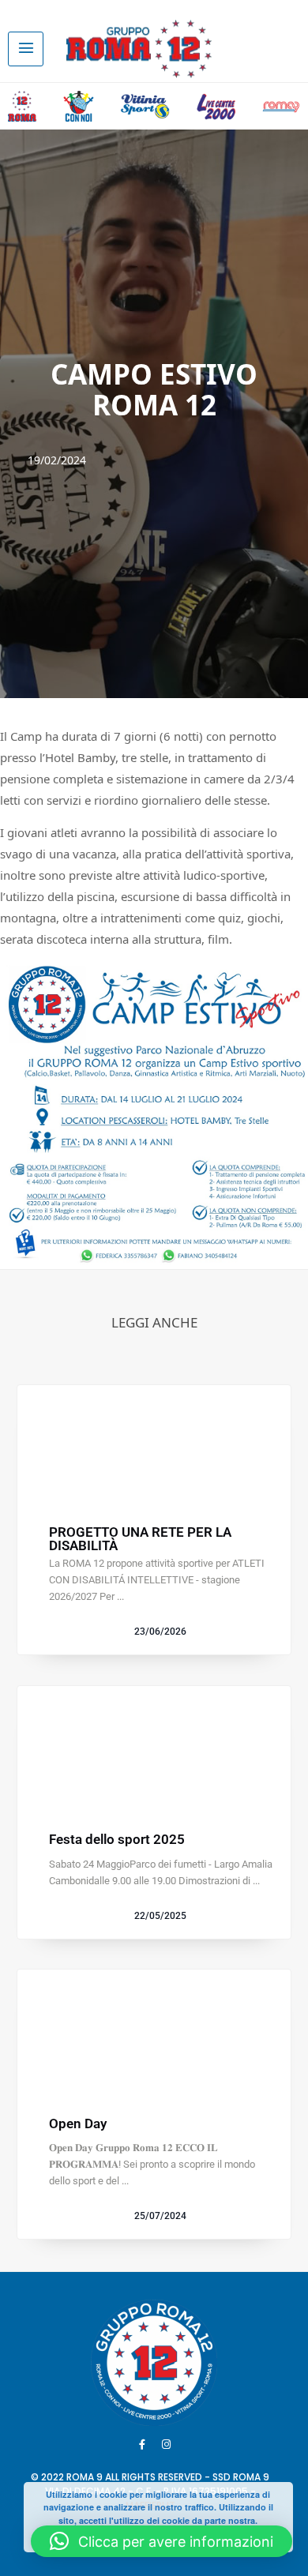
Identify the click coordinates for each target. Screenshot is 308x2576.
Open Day (78, 2124)
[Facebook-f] (142, 2444)
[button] (162, 2541)
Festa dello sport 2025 (117, 1840)
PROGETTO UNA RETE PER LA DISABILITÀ (140, 1539)
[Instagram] (167, 2444)
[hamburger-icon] (26, 49)
